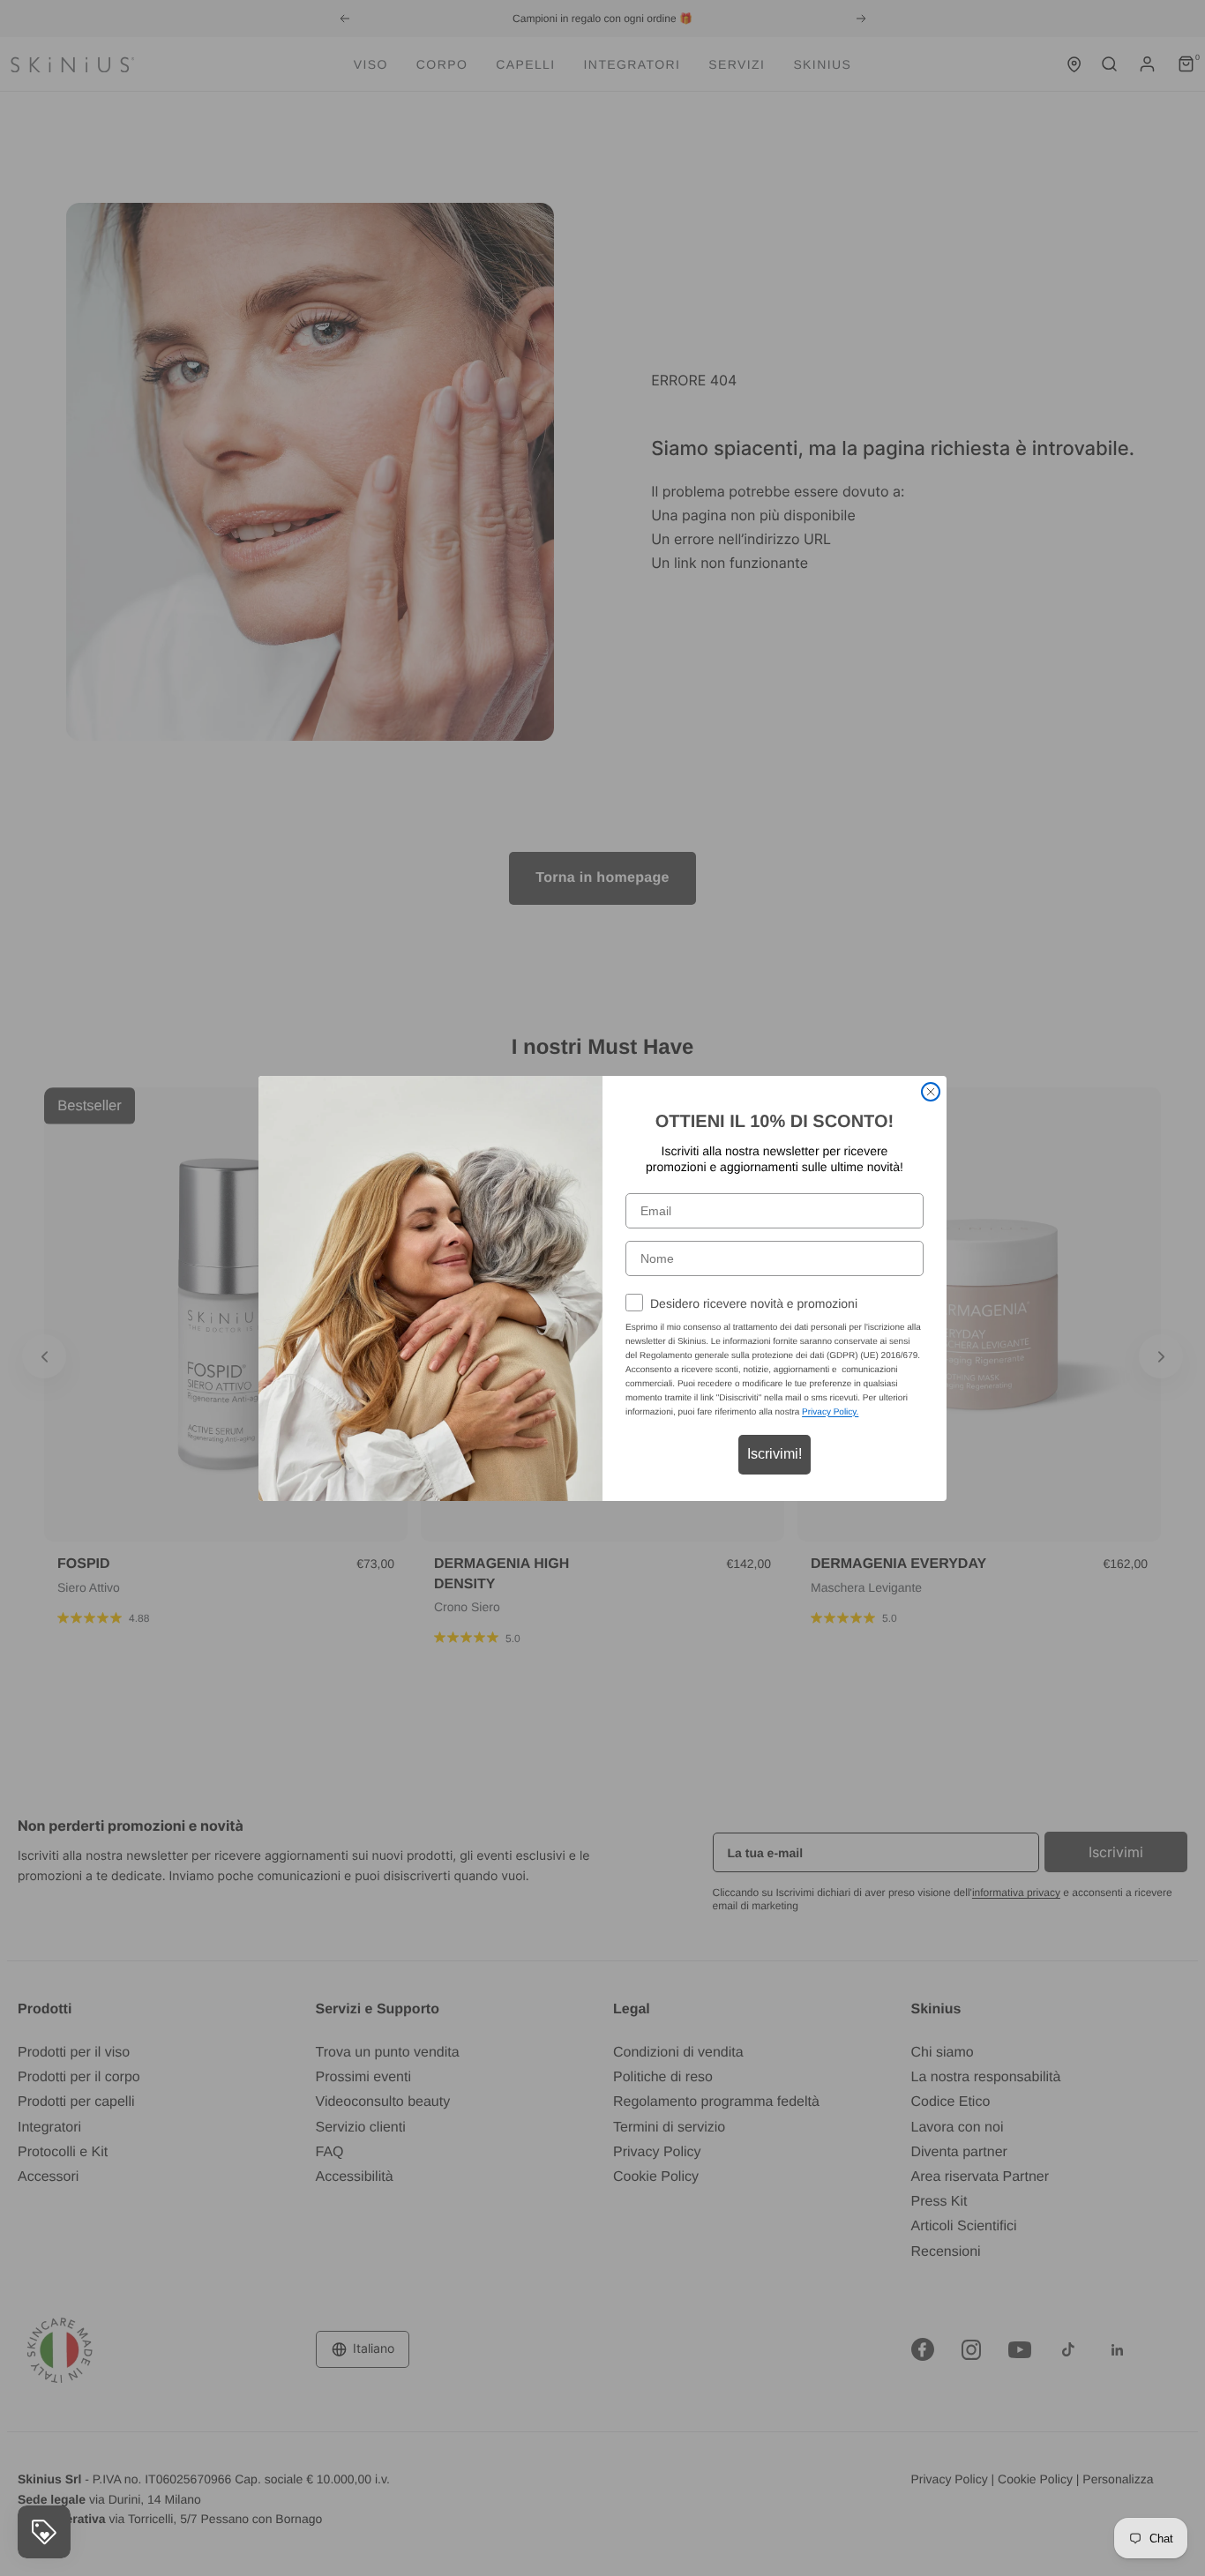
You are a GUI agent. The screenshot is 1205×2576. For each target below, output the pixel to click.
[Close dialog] (931, 1092)
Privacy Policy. (830, 1412)
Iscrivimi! (775, 1454)
